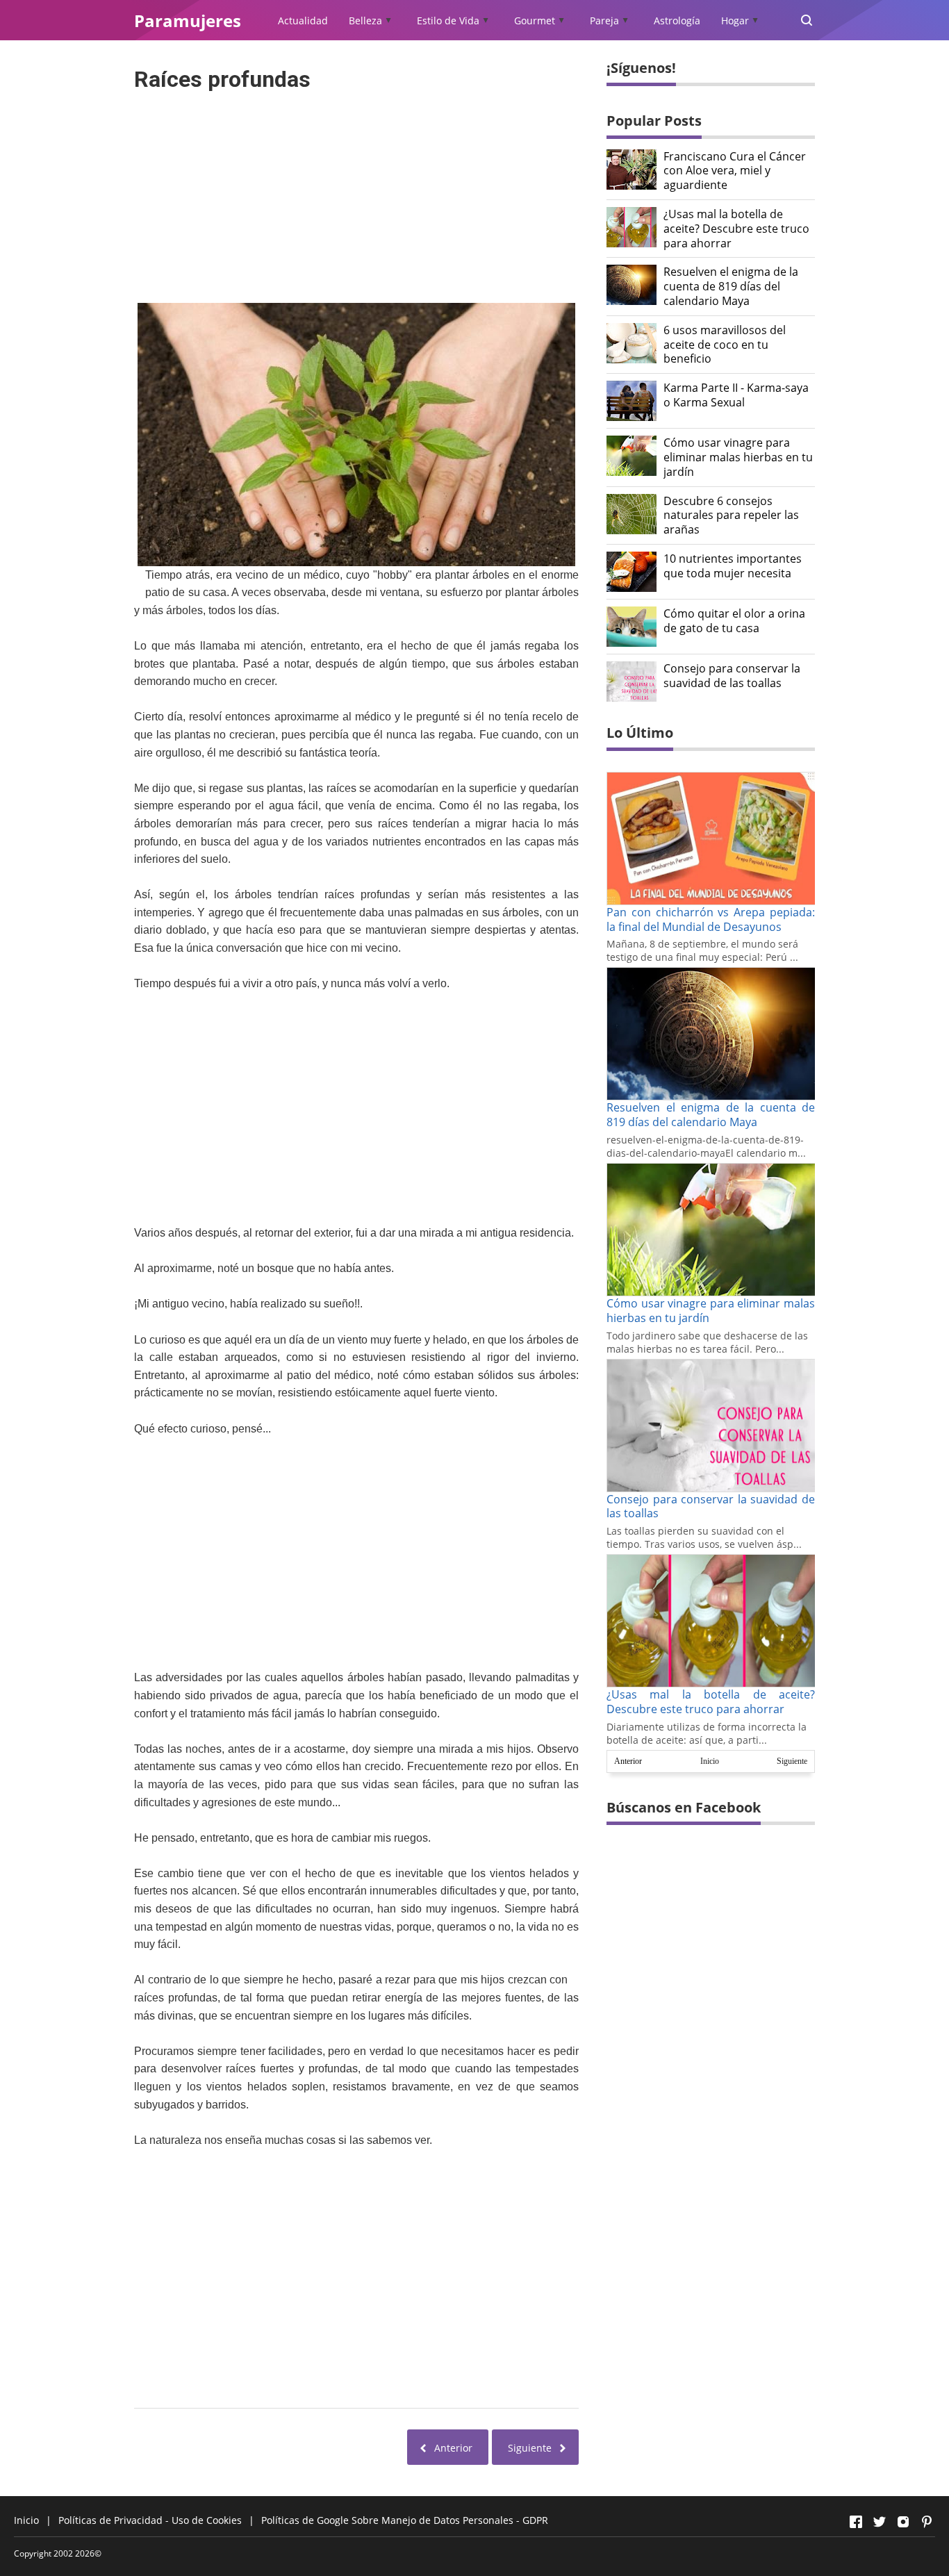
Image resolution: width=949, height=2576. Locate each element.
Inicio (710, 1761)
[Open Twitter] (880, 2522)
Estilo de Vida (448, 20)
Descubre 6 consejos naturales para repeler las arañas (731, 515)
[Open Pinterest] (927, 2522)
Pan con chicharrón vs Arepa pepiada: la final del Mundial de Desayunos (711, 919)
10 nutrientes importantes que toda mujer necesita (733, 566)
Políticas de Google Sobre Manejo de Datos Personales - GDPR (405, 2520)
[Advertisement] (356, 193)
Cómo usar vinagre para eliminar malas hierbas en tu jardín (738, 457)
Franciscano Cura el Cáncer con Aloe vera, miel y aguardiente (735, 171)
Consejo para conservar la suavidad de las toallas (732, 676)
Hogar (735, 20)
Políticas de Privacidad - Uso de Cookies (150, 2520)
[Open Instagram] (903, 2522)
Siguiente (792, 1761)
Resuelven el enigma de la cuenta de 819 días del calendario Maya (731, 286)
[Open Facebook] (856, 2522)
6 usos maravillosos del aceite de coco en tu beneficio (725, 345)
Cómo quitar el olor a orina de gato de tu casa (734, 621)
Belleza (365, 20)
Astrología (677, 20)
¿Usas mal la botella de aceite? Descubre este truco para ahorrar (736, 229)
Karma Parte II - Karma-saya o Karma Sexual (736, 395)
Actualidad (303, 20)
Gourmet (535, 20)
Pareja (604, 20)
